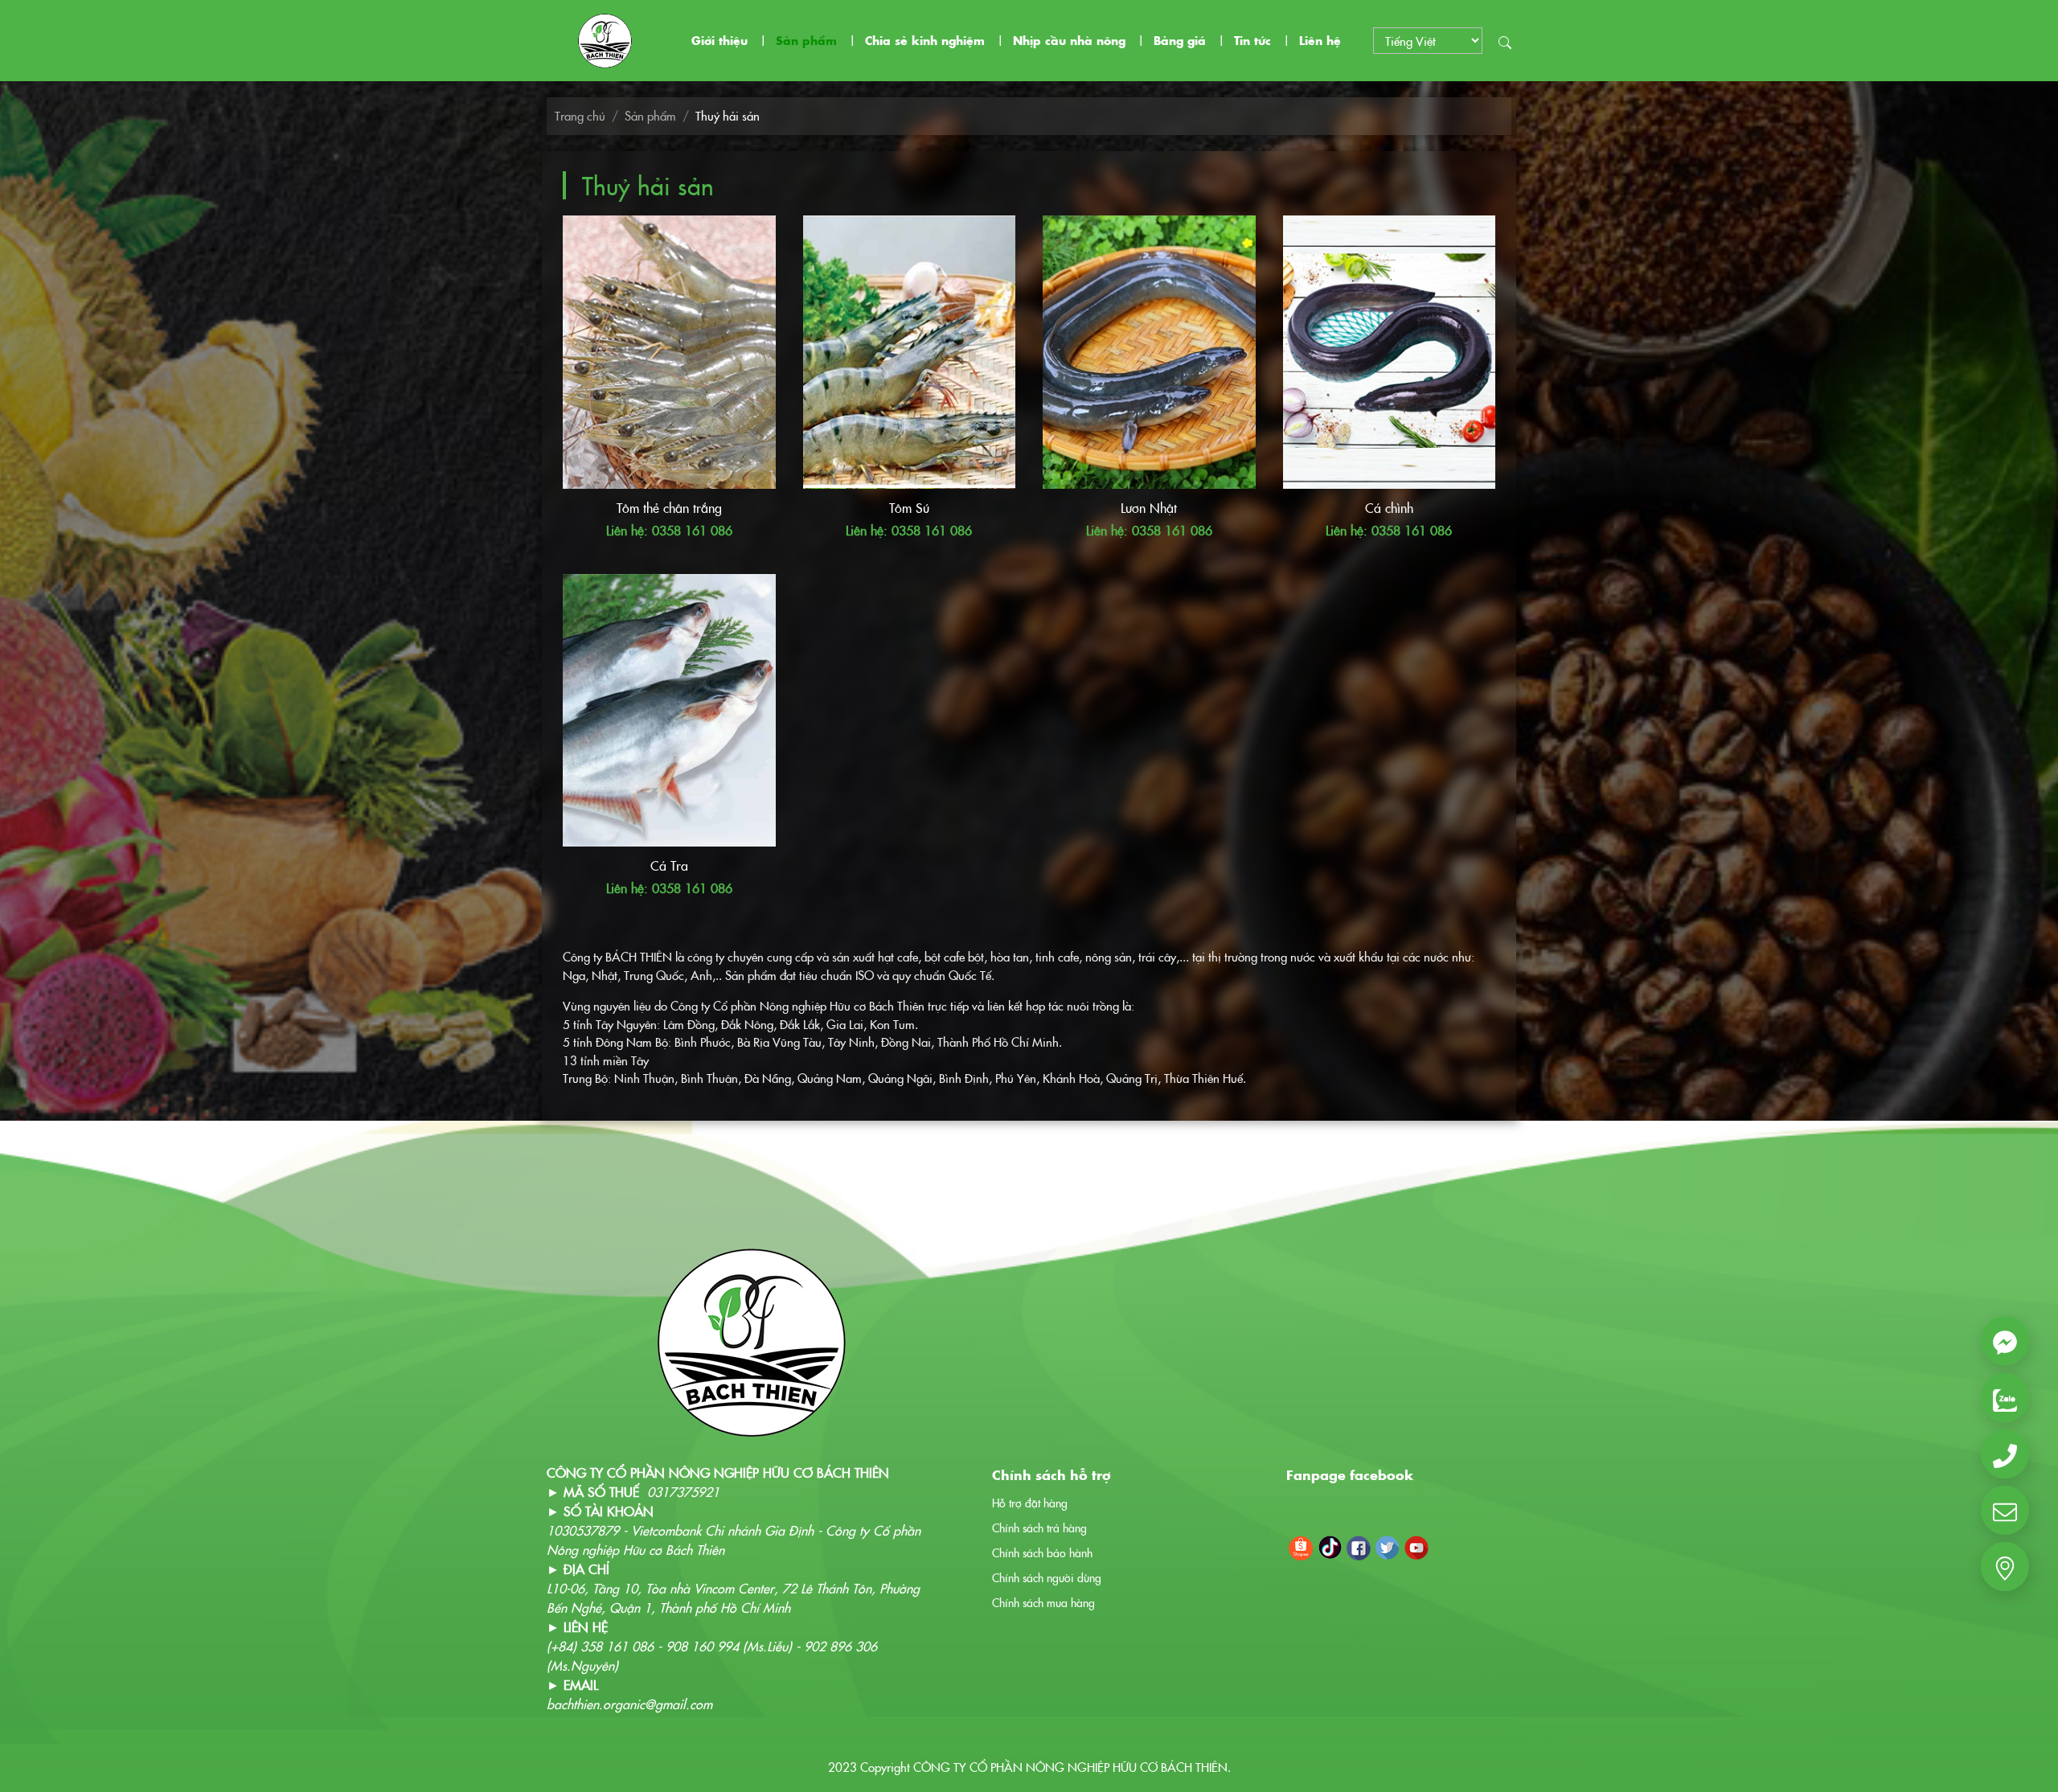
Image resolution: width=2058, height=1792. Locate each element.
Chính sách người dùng (1047, 1577)
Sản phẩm (806, 40)
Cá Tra (669, 865)
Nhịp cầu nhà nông (1069, 40)
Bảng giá (1180, 40)
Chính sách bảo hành (1042, 1552)
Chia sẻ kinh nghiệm (925, 40)
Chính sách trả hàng (1039, 1528)
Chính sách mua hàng (1043, 1602)
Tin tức (1252, 40)
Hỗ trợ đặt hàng (1030, 1503)
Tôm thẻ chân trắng (669, 507)
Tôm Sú (909, 507)
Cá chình (1389, 507)
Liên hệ (1320, 40)
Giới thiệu (719, 40)
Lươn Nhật (1149, 507)
